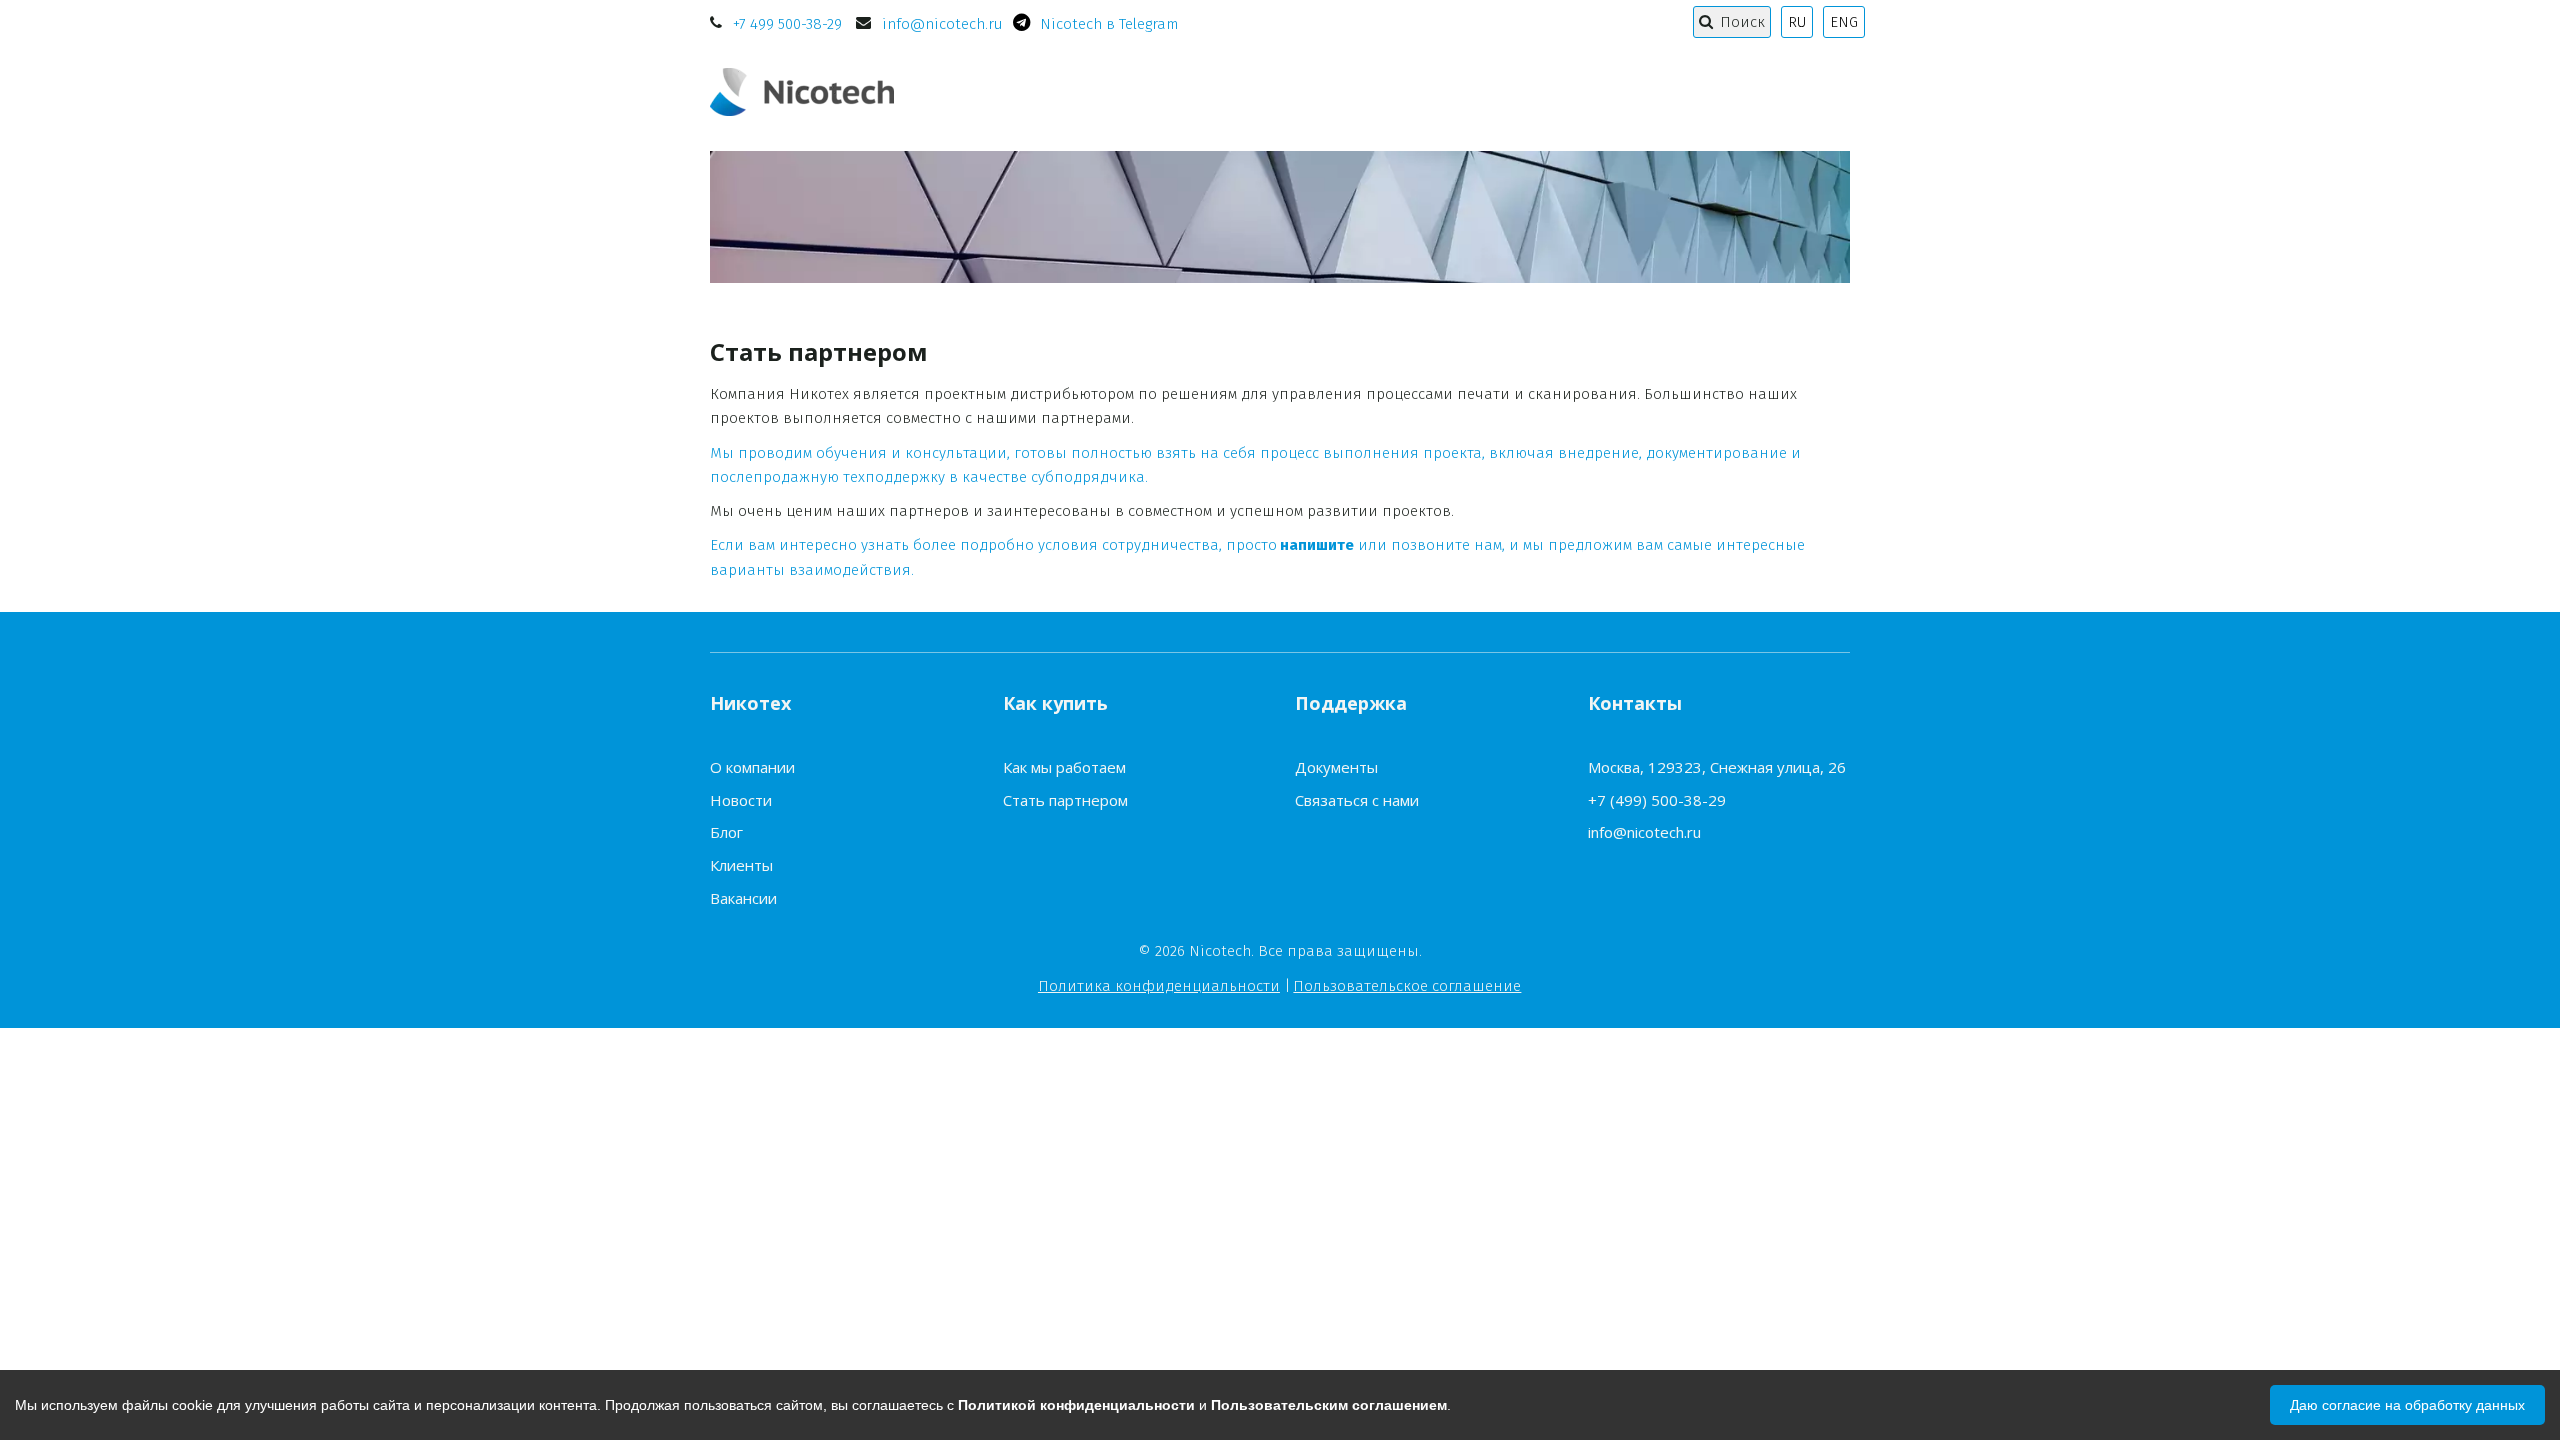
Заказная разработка (1466, 91)
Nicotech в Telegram (1109, 24)
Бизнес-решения (1670, 91)
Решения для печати (1247, 91)
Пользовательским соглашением (1329, 1405)
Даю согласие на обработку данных (2407, 1405)
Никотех (1079, 91)
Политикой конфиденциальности (1076, 1405)
